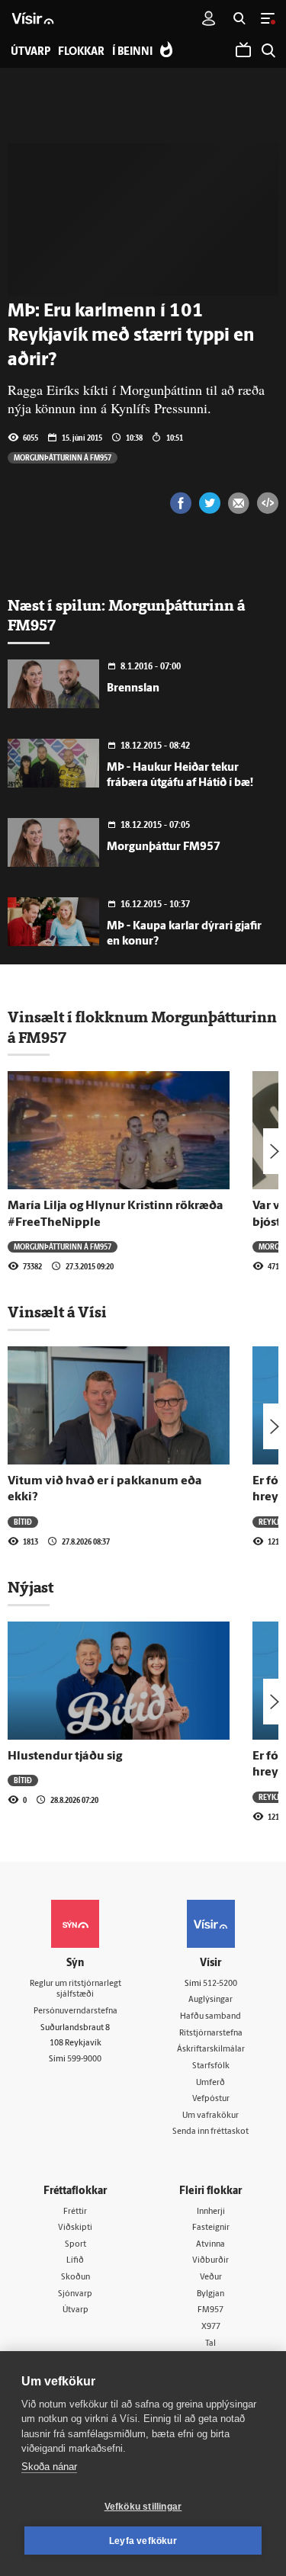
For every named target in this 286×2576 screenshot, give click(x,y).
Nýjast (31, 1587)
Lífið (75, 2261)
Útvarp (76, 2310)
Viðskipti (75, 2228)
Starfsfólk (211, 2066)
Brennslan (133, 689)
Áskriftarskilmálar (211, 2050)
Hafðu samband (210, 2017)
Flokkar (81, 52)
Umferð (210, 2083)
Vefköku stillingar (143, 2507)
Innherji (211, 2212)
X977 (211, 2327)
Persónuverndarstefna (76, 2011)
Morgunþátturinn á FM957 (63, 457)
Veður (211, 2278)
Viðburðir (210, 2261)
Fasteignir (211, 2228)
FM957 (210, 2310)
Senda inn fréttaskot (210, 2132)
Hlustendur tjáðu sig (65, 1756)
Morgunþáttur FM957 (164, 847)
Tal (210, 2344)
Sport (76, 2245)
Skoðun (76, 2278)
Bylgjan (210, 2294)
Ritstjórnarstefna (211, 2034)
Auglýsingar (210, 2000)
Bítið (23, 1522)
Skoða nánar (49, 2467)
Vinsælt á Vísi (57, 1312)
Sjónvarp (75, 2294)
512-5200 (220, 1984)
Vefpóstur (211, 2099)
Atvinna (210, 2245)
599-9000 (84, 2060)
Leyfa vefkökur (143, 2541)
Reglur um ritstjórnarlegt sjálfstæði (76, 1990)
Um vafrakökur (210, 2116)
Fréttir (75, 2212)
